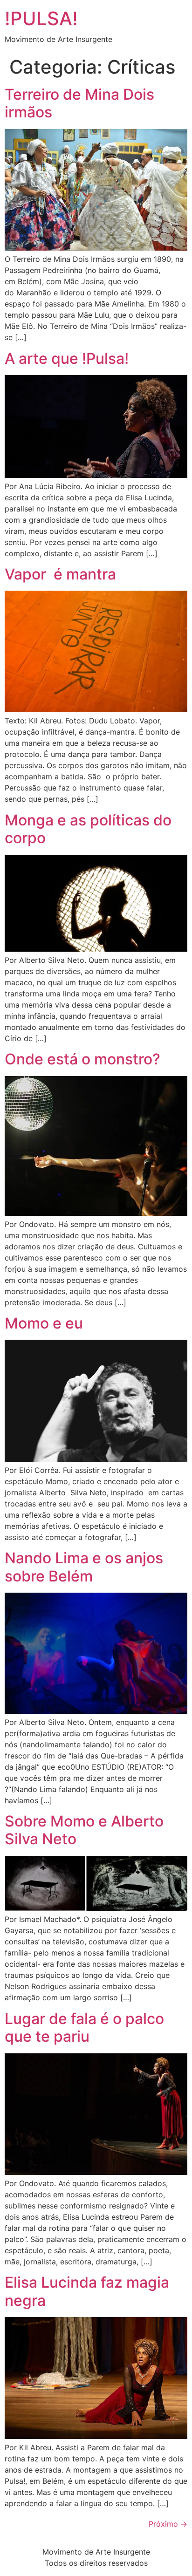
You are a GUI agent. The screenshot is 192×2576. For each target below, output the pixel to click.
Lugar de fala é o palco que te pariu (84, 2027)
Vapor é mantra (60, 574)
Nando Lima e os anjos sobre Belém (84, 1567)
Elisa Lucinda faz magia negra (87, 2291)
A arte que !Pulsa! (67, 358)
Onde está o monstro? (82, 1059)
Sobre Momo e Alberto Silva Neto (84, 1830)
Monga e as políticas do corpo (88, 829)
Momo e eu (44, 1323)
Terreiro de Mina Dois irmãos (79, 103)
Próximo (168, 2524)
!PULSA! (41, 18)
